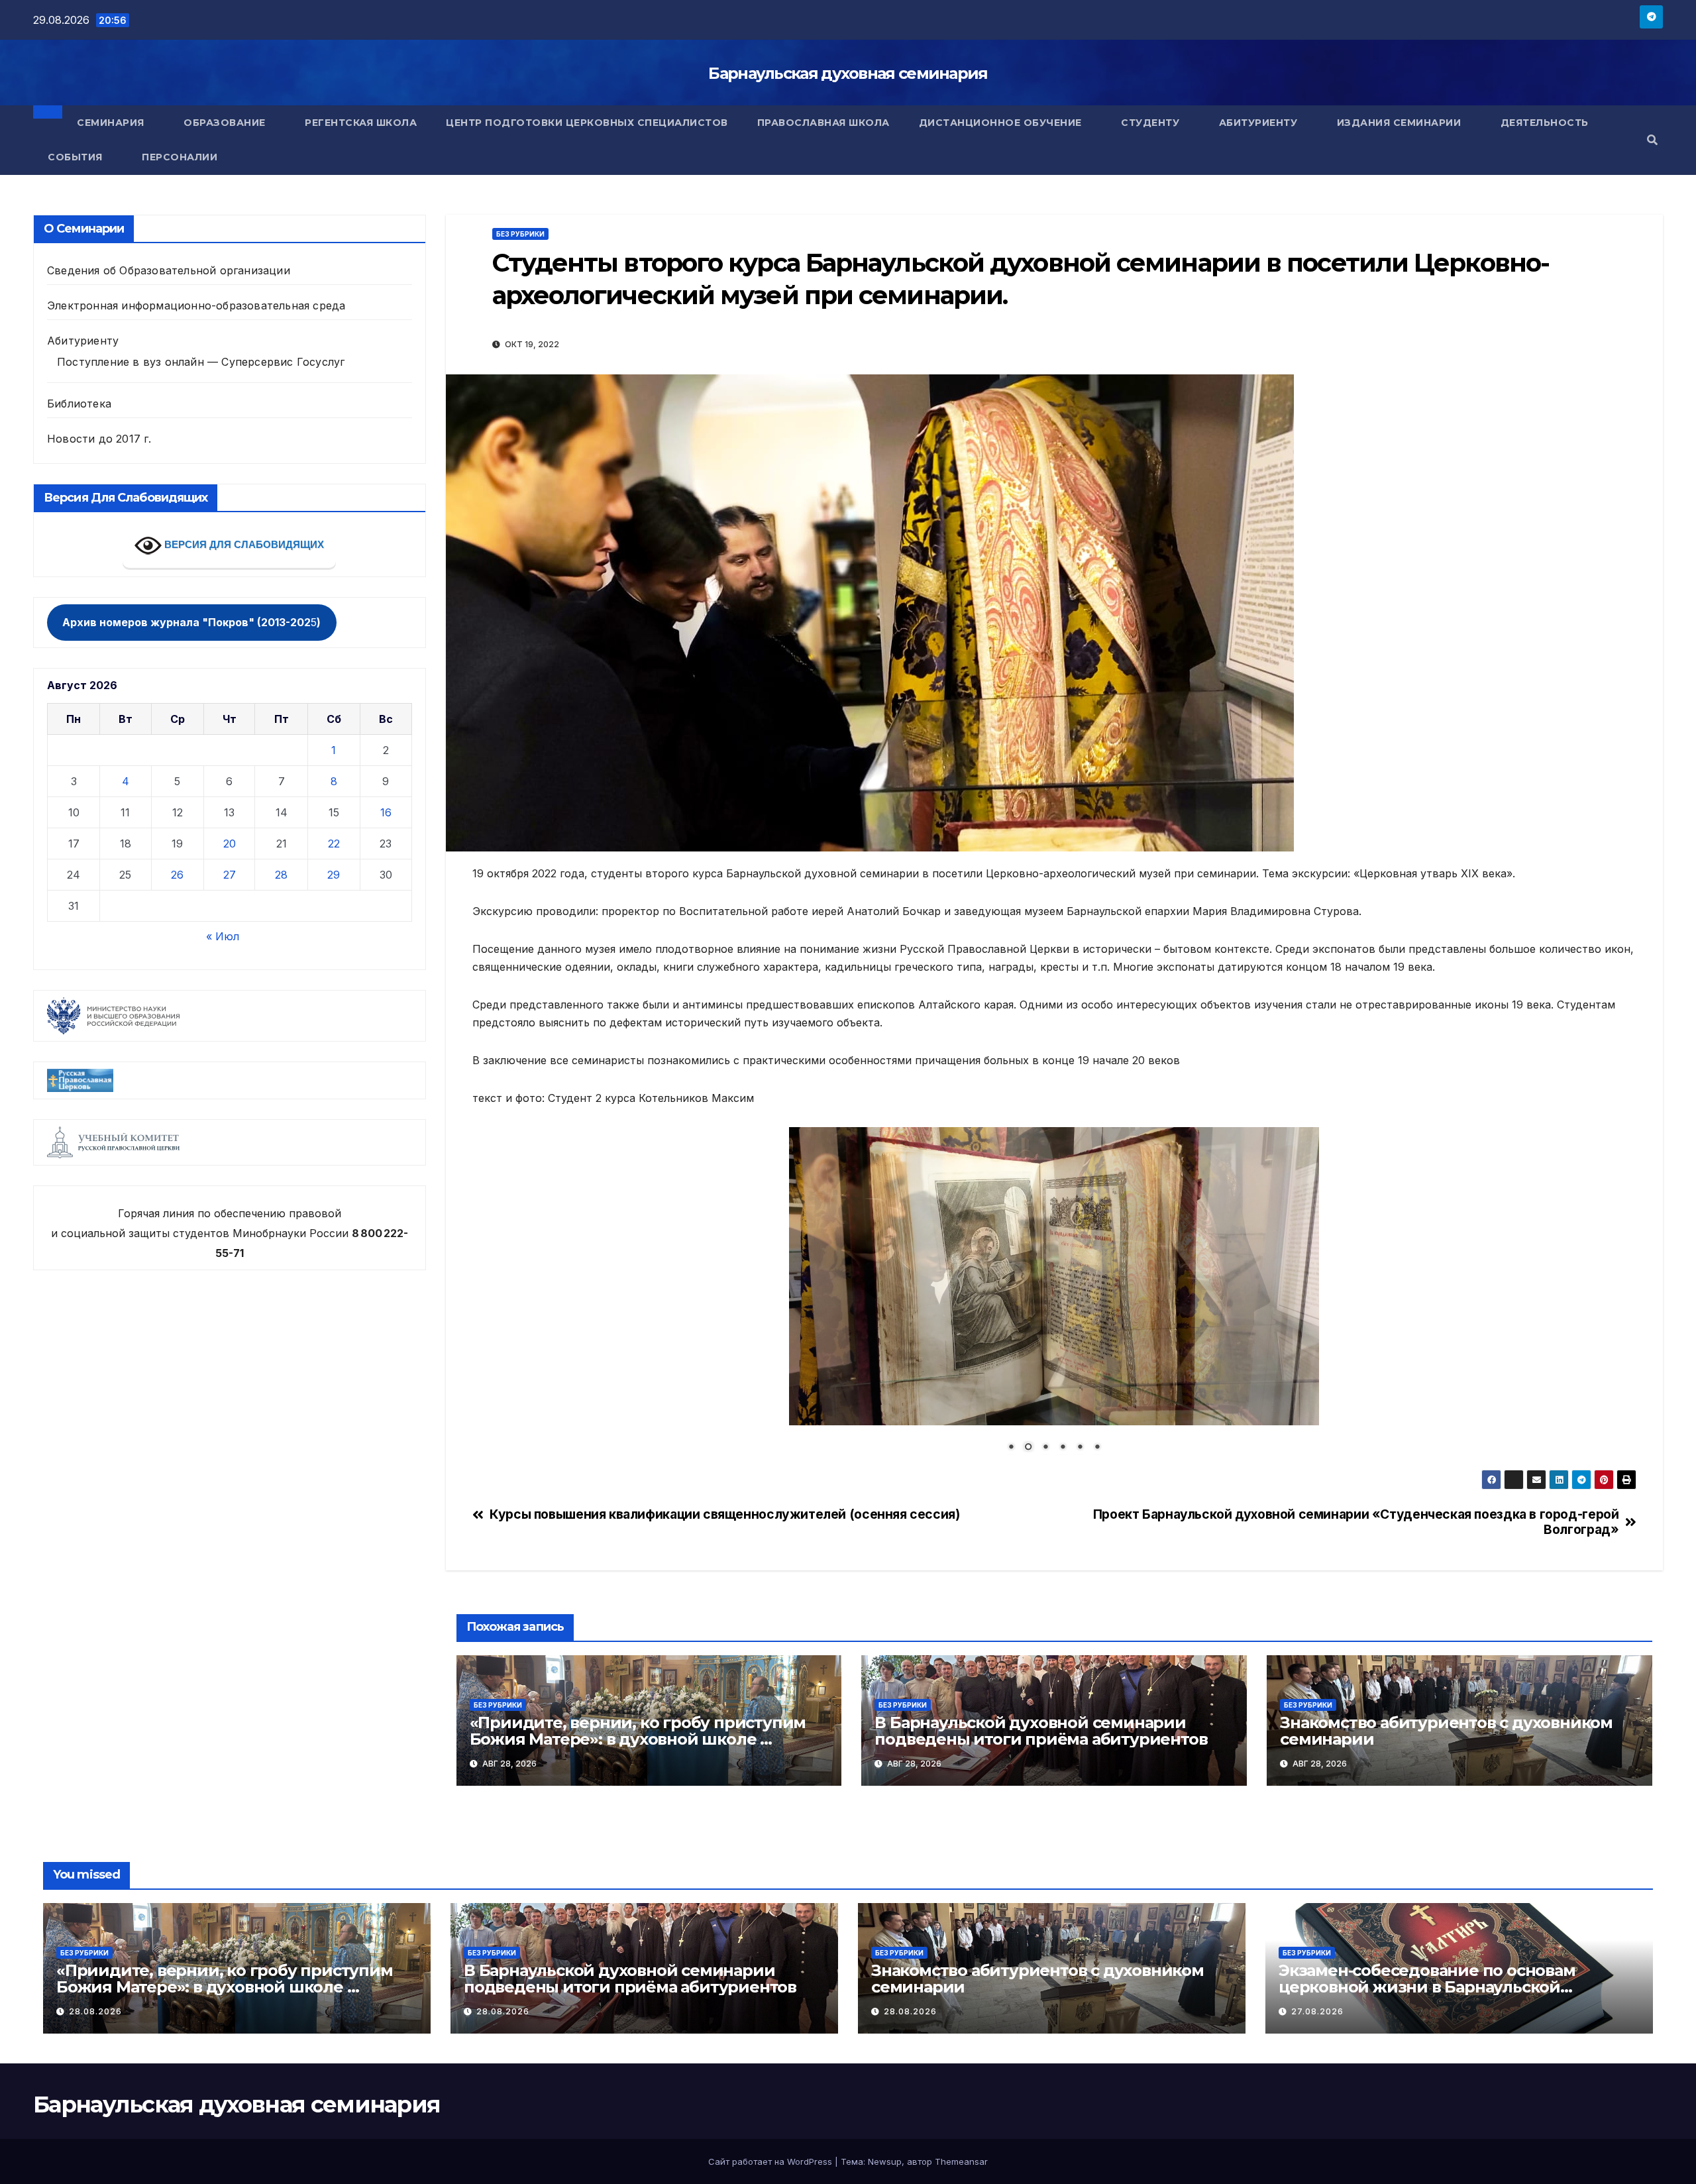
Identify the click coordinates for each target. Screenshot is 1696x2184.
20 (230, 844)
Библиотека (79, 404)
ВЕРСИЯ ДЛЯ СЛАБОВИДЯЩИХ (243, 544)
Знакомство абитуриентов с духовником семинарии (1446, 1731)
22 (334, 844)
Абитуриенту (1260, 123)
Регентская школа (361, 123)
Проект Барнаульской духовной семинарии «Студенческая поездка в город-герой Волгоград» (1356, 1522)
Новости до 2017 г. (99, 439)
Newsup (885, 2161)
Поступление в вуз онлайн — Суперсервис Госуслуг (201, 362)
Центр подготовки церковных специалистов (587, 123)
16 (386, 812)
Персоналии (180, 157)
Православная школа (823, 123)
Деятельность (1546, 123)
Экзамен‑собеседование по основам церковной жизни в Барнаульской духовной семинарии (1427, 1987)
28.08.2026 (95, 2011)
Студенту (1152, 123)
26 (177, 875)
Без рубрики (520, 234)
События (77, 157)
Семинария (112, 123)
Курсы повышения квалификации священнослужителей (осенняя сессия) (724, 1514)
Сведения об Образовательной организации (169, 270)
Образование (226, 123)
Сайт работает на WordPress (771, 2161)
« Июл (223, 936)
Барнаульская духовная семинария (848, 73)
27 (230, 875)
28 (281, 875)
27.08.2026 (1317, 2011)
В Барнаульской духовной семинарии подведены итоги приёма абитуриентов (1041, 1731)
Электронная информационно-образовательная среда (196, 305)
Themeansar (961, 2161)
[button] (1652, 140)
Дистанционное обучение (1002, 123)
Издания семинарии (1401, 123)
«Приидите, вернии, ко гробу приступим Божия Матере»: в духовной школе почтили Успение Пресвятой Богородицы (642, 1739)
